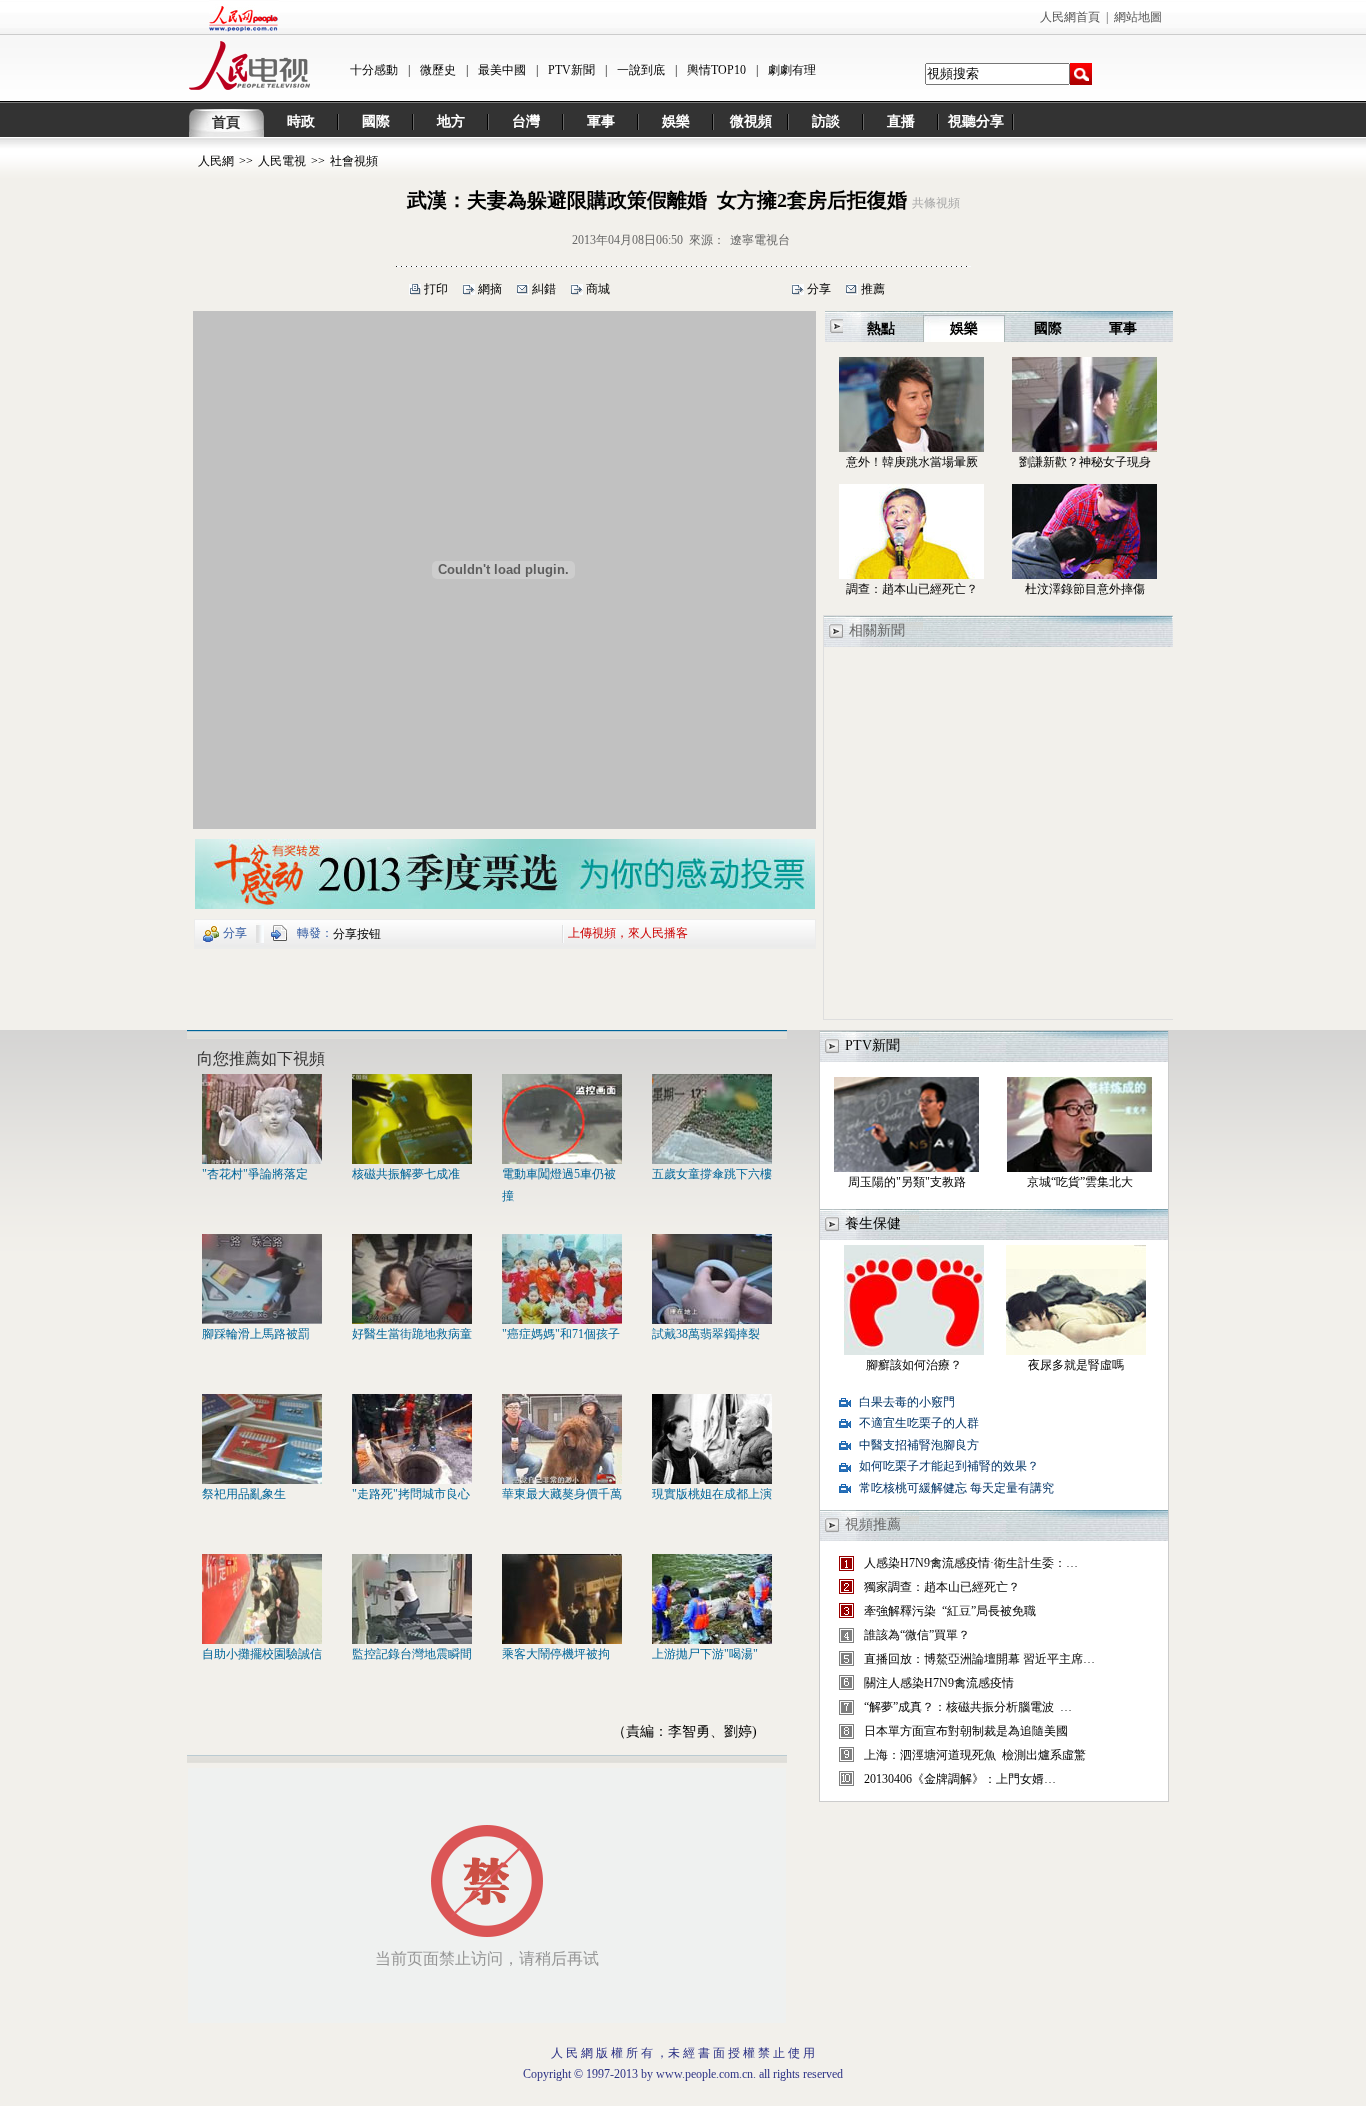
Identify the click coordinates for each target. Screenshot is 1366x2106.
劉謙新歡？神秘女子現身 (1085, 462)
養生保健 (873, 1223)
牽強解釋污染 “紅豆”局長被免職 (950, 1611)
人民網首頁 (1070, 17)
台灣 (526, 121)
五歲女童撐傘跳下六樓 (712, 1174)
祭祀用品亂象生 (244, 1494)
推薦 (873, 289)
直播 (901, 121)
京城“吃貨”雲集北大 (1080, 1182)
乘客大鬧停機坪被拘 (556, 1654)
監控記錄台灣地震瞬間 (412, 1654)
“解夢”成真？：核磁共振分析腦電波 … (968, 1707)
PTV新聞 (571, 70)
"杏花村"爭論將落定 (255, 1174)
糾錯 (544, 289)
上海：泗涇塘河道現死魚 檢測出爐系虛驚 (975, 1755)
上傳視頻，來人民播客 (628, 932)
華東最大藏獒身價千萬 (562, 1494)
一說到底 (641, 70)
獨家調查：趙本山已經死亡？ (942, 1587)
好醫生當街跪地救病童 (412, 1334)
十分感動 (374, 70)
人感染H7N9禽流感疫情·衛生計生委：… (971, 1563)
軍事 (601, 121)
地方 (451, 121)
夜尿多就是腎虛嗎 (1076, 1365)
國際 (376, 121)
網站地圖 (1138, 17)
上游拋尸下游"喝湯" (705, 1654)
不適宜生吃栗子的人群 (919, 1423)
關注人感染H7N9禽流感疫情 (939, 1683)
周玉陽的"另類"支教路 (907, 1182)
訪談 (826, 121)
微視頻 (751, 121)
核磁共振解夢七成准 (406, 1174)
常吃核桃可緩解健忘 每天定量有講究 (956, 1488)
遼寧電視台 (760, 240)
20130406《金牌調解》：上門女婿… (960, 1779)
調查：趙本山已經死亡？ (912, 589)
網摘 (490, 289)
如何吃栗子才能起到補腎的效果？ (949, 1466)
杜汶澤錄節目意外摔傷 (1085, 589)
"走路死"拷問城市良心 (411, 1494)
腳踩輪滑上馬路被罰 (256, 1334)
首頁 (226, 122)
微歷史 (438, 70)
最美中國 (502, 70)
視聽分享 (976, 121)
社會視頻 (354, 161)
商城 (598, 289)
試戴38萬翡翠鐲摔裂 (706, 1334)
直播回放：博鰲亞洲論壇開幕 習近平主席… (979, 1659)
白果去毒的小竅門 (907, 1402)
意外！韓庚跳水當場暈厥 (912, 462)
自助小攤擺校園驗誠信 (262, 1654)
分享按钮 (357, 934)
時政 (301, 121)
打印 (436, 289)
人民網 (216, 161)
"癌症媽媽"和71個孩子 (561, 1334)
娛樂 (676, 121)
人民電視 (282, 161)
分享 (819, 289)
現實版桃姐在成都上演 (712, 1494)
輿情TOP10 (716, 70)
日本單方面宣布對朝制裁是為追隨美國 (966, 1731)
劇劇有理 (792, 70)
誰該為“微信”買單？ (917, 1635)
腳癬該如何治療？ (914, 1365)
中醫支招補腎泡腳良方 (919, 1445)
